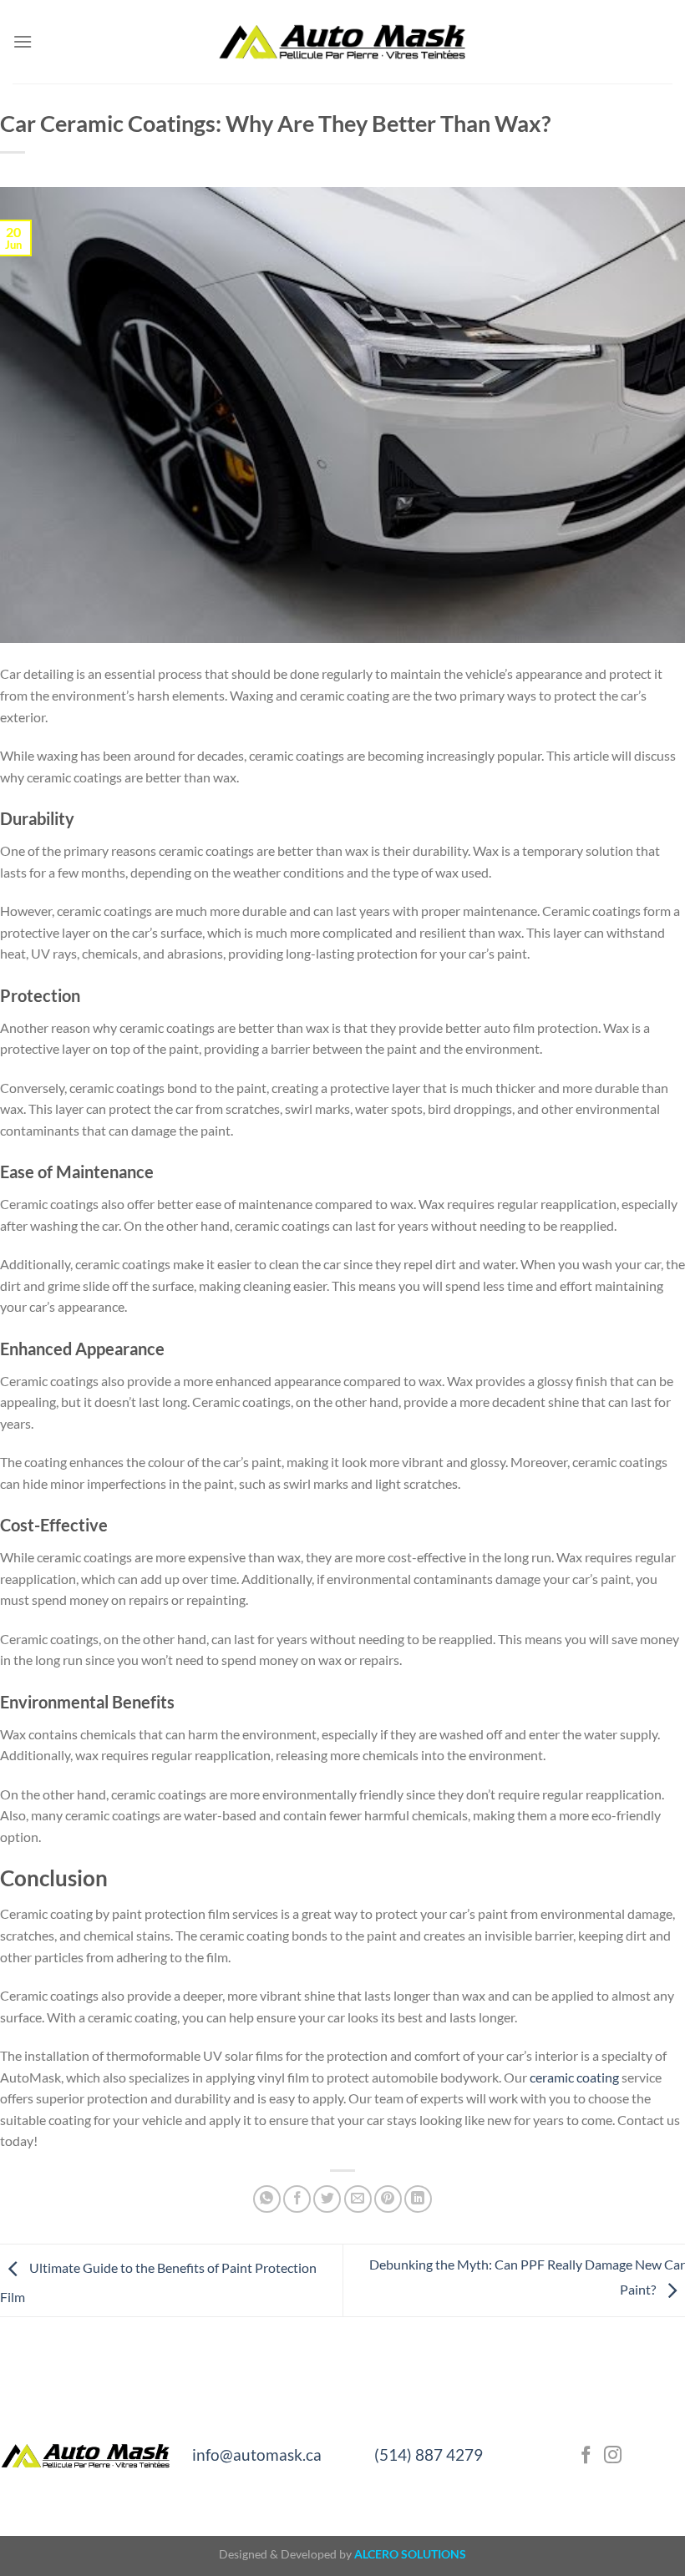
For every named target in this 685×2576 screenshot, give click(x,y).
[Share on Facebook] (297, 2199)
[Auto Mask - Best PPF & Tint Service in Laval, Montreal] (342, 42)
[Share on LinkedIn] (418, 2199)
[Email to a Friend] (358, 2199)
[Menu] (23, 41)
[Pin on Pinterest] (388, 2199)
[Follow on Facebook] (586, 2456)
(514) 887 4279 (429, 2455)
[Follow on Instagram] (613, 2456)
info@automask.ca (257, 2455)
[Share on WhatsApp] (267, 2199)
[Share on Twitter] (327, 2199)
